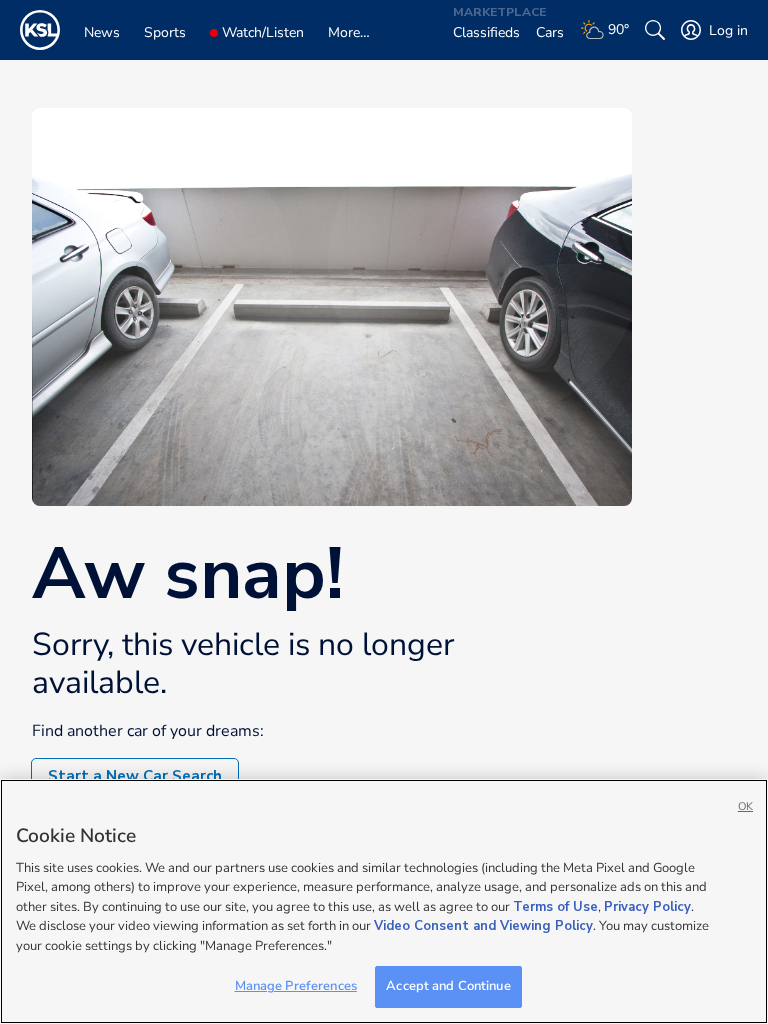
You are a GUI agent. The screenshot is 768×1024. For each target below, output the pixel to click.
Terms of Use (555, 907)
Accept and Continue (448, 986)
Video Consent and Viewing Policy (483, 926)
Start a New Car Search (135, 776)
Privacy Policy (647, 907)
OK (745, 806)
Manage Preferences (296, 986)
